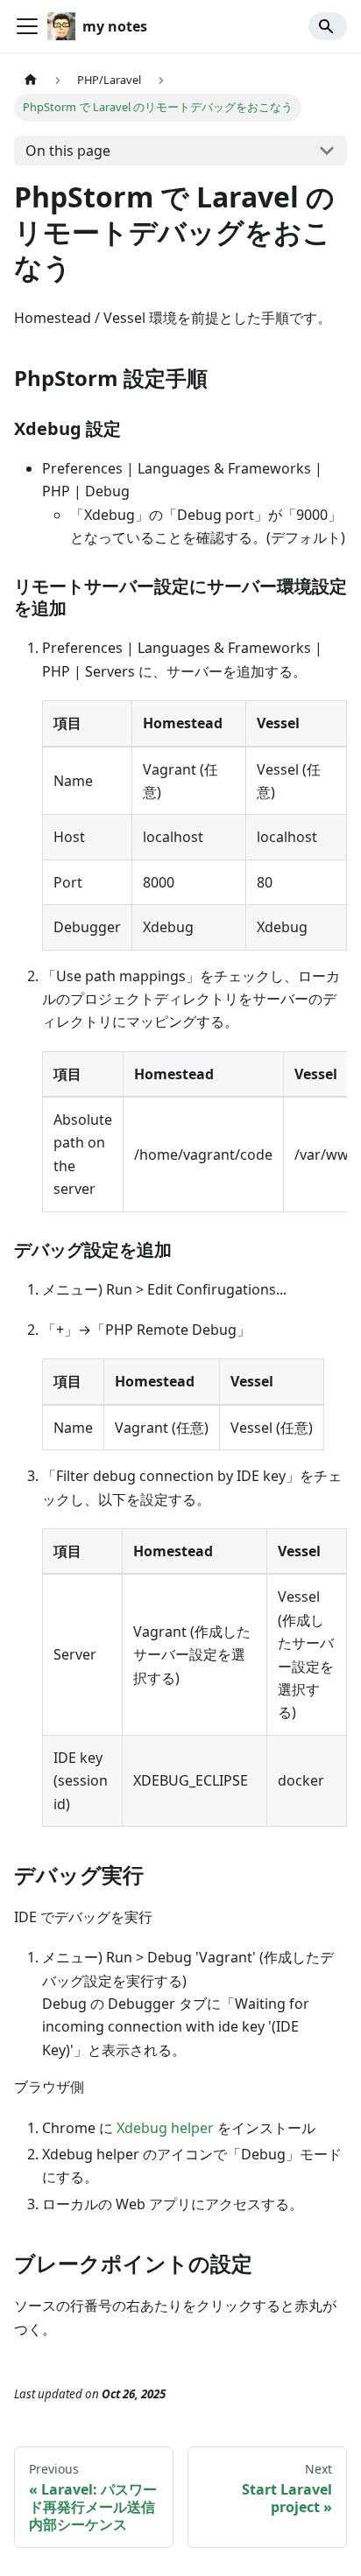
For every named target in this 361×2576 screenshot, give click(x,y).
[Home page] (31, 80)
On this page (68, 151)
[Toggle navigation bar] (27, 26)
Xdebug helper (165, 2128)
